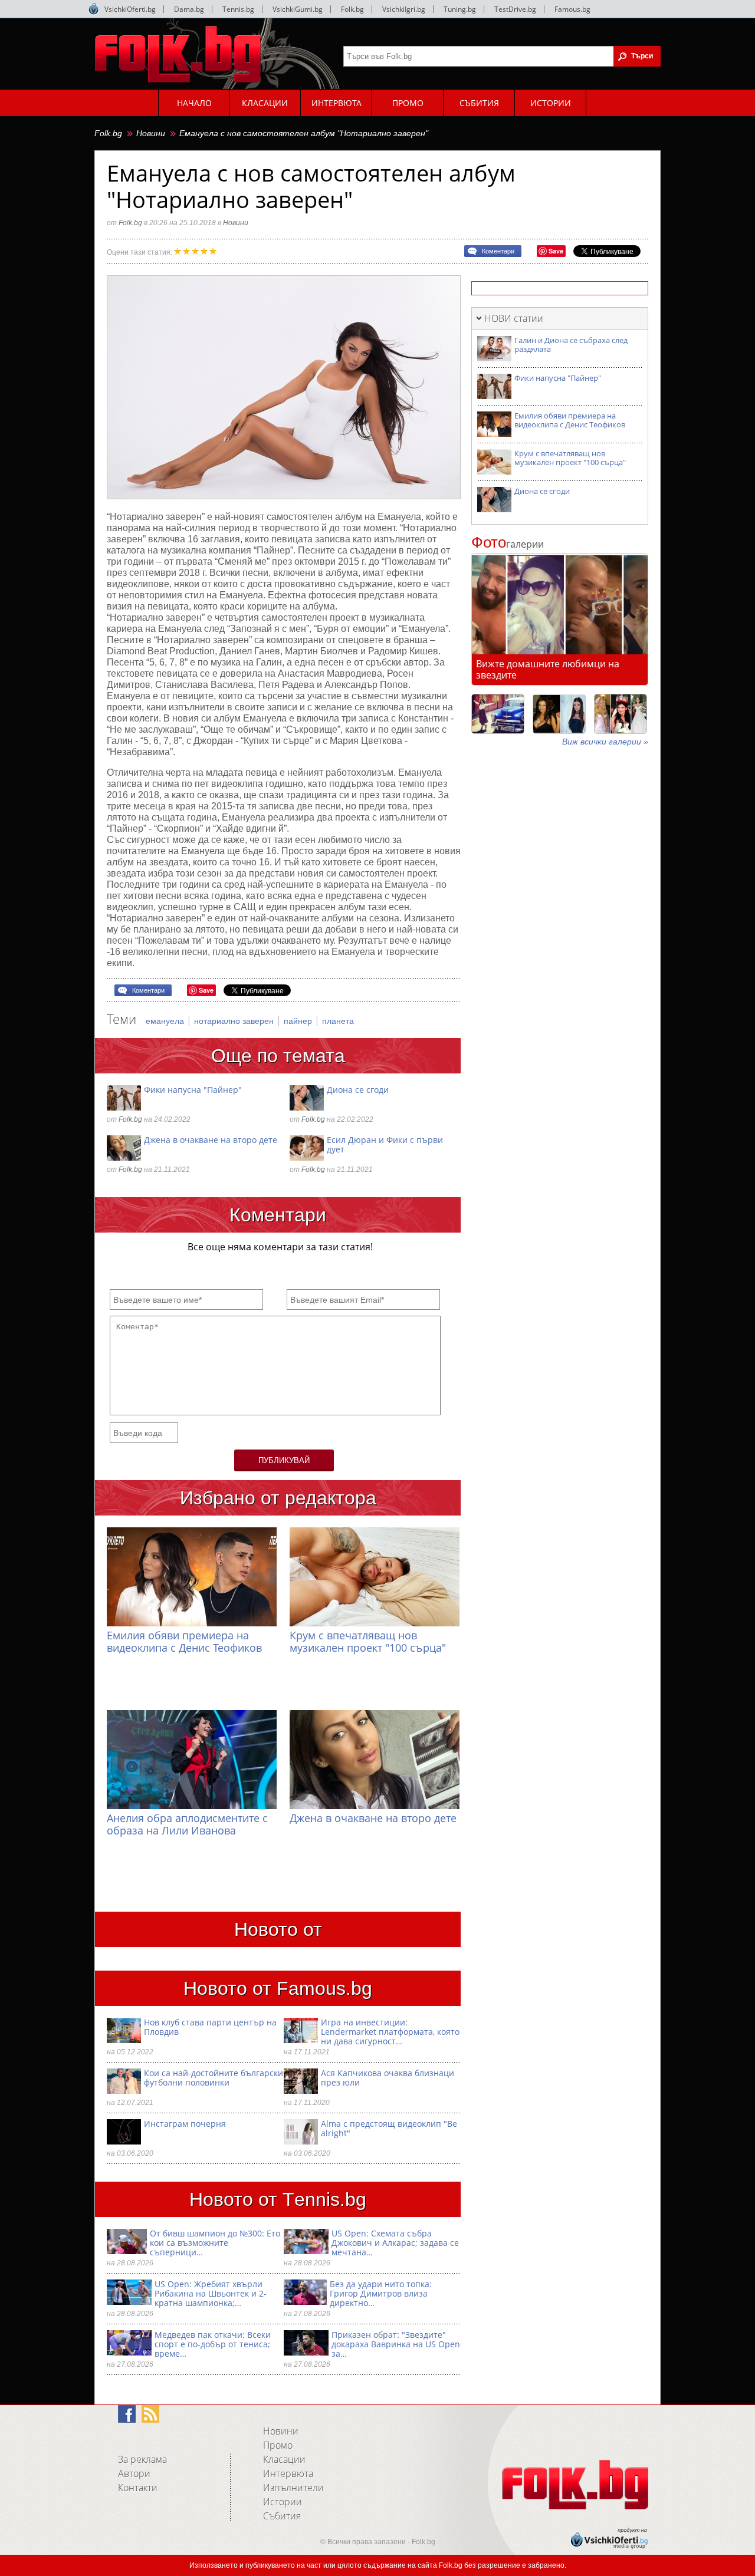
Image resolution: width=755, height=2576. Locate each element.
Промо (278, 2445)
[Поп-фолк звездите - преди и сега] (559, 714)
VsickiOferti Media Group (94, 9)
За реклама (142, 2459)
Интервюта (288, 2473)
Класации (284, 2459)
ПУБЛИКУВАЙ (284, 1460)
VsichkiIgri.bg (404, 9)
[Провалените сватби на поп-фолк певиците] (621, 714)
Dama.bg (189, 9)
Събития (282, 2516)
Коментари (498, 251)
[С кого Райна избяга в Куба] (498, 714)
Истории (283, 2502)
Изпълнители (293, 2488)
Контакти (138, 2488)
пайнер (299, 1021)
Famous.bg (572, 9)
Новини (151, 133)
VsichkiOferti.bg (130, 9)
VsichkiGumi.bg (298, 9)
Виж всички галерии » (605, 742)
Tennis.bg (238, 9)
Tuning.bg (460, 9)
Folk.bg (352, 9)
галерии (508, 544)
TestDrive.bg (515, 9)
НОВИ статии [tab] (514, 318)
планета (338, 1021)
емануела (166, 1021)
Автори (134, 2473)
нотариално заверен (235, 1021)
